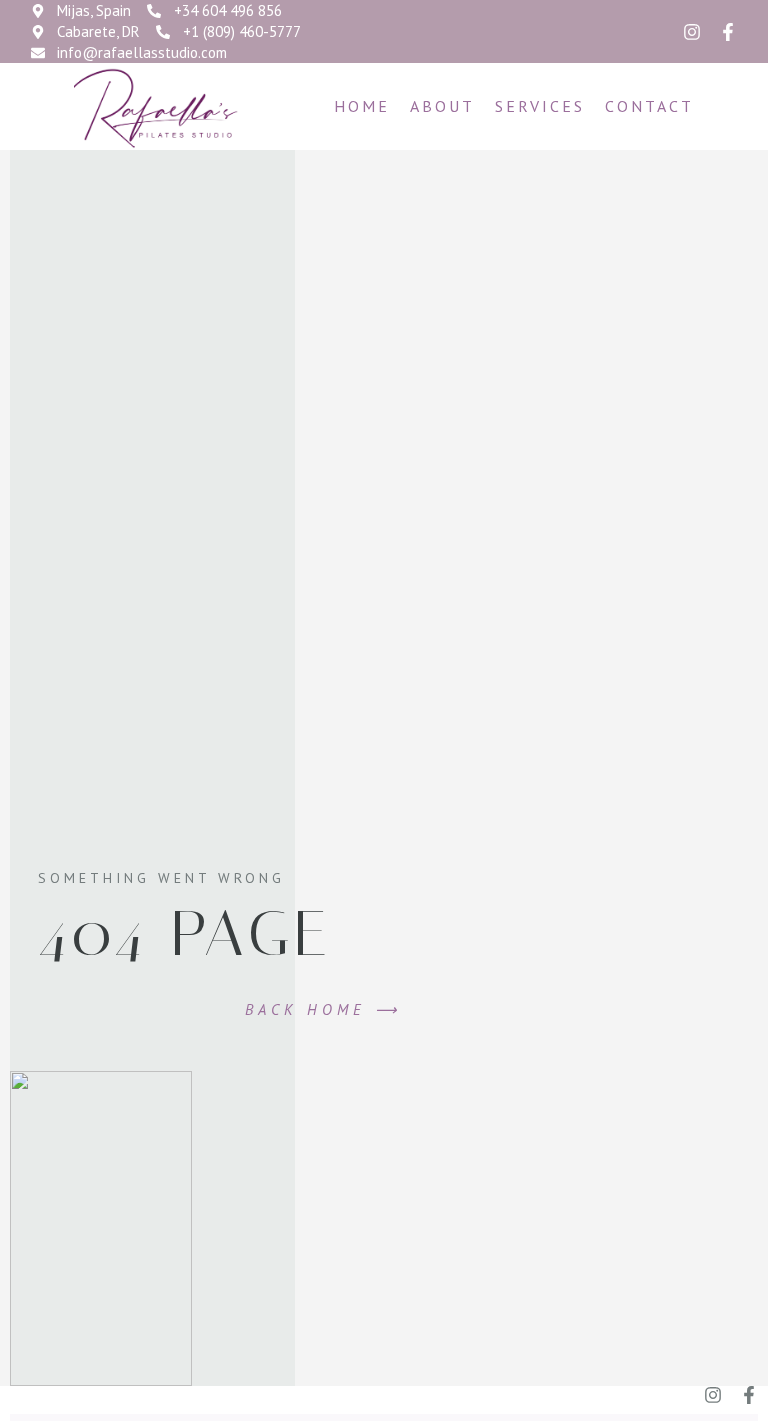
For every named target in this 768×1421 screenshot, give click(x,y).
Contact (649, 106)
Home (362, 106)
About (442, 106)
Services (540, 106)
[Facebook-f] (728, 32)
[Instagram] (692, 32)
